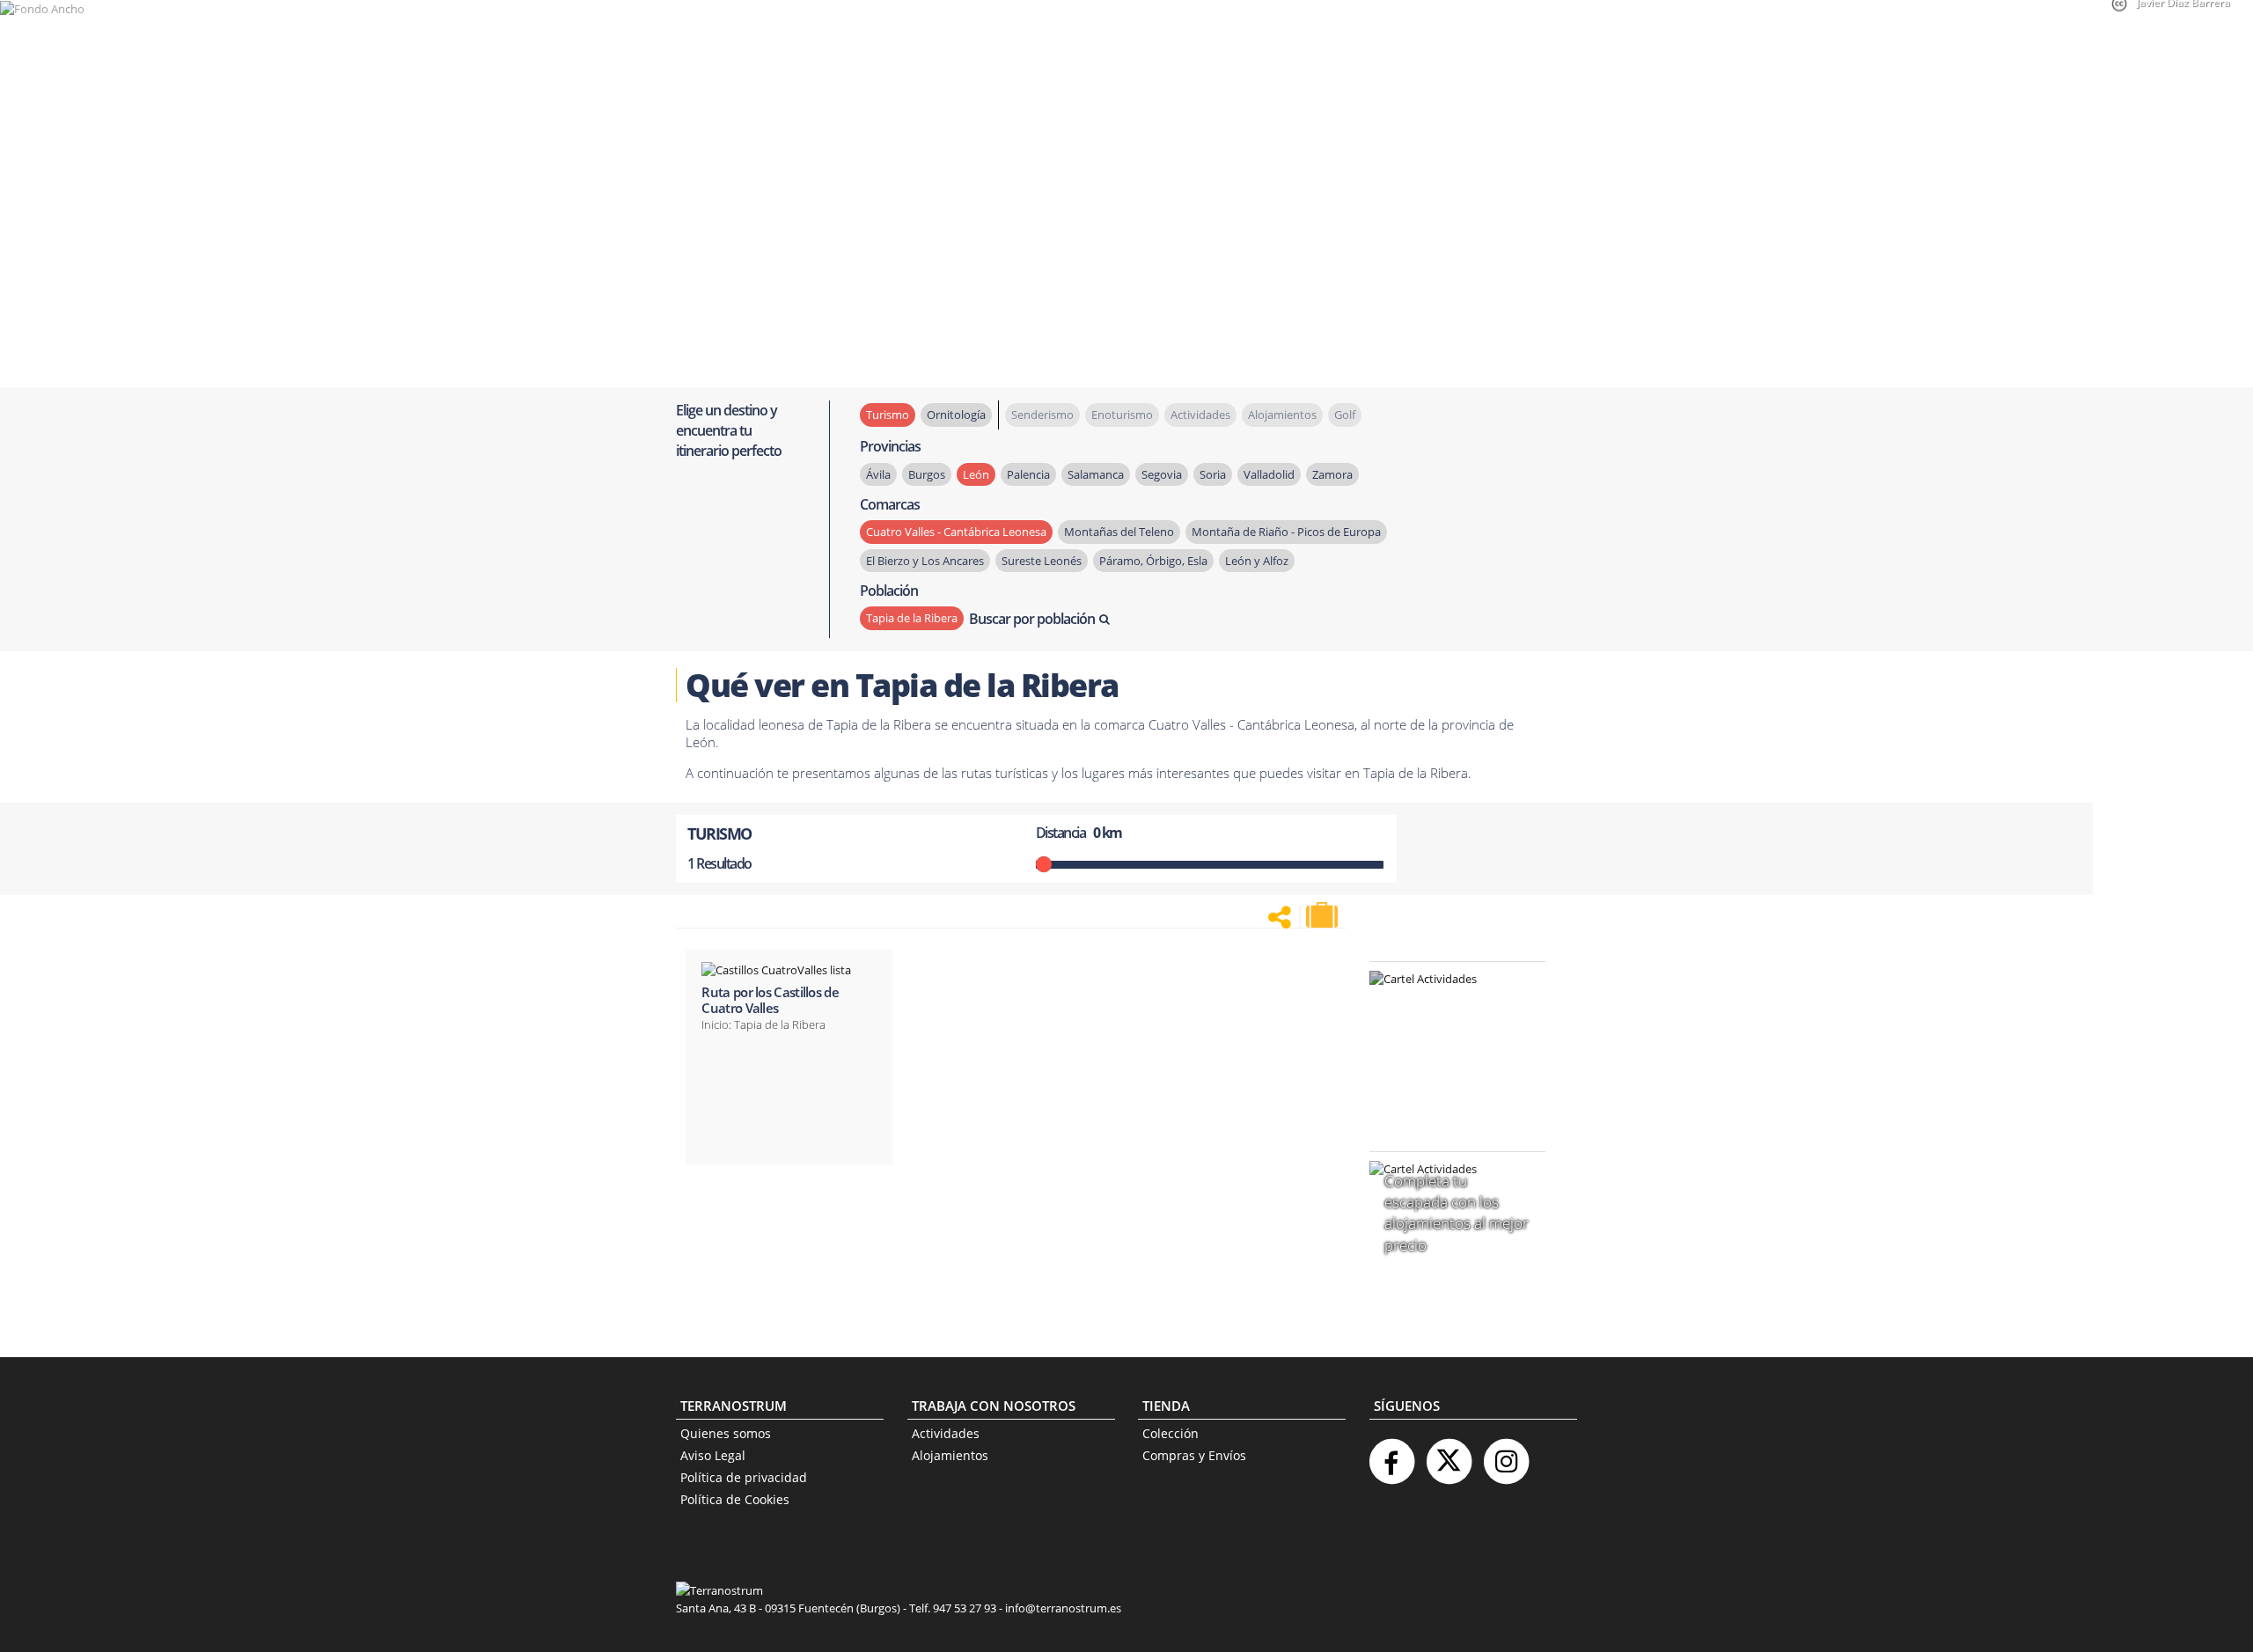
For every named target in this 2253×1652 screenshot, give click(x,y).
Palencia (1028, 474)
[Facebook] (1391, 1454)
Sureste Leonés (1042, 561)
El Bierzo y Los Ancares (925, 561)
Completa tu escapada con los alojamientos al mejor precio (1457, 1213)
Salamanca (1096, 474)
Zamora (1332, 474)
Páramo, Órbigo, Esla (1153, 561)
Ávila (878, 474)
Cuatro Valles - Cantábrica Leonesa (956, 532)
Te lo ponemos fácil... (1447, 1091)
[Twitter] (1449, 1454)
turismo (888, 415)
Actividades (946, 1433)
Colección (1171, 1433)
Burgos (927, 474)
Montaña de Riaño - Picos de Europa (1286, 532)
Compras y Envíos (1194, 1455)
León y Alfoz (1257, 561)
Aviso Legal (713, 1455)
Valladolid (1269, 474)
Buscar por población (1032, 619)
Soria (1213, 474)
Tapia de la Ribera (912, 618)
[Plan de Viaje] (1324, 915)
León (976, 474)
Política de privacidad (744, 1477)
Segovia (1162, 474)
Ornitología (956, 415)
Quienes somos (726, 1433)
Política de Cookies (735, 1499)
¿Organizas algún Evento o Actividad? (1449, 1001)
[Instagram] (1506, 1454)
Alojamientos (950, 1455)
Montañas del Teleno (1119, 532)
